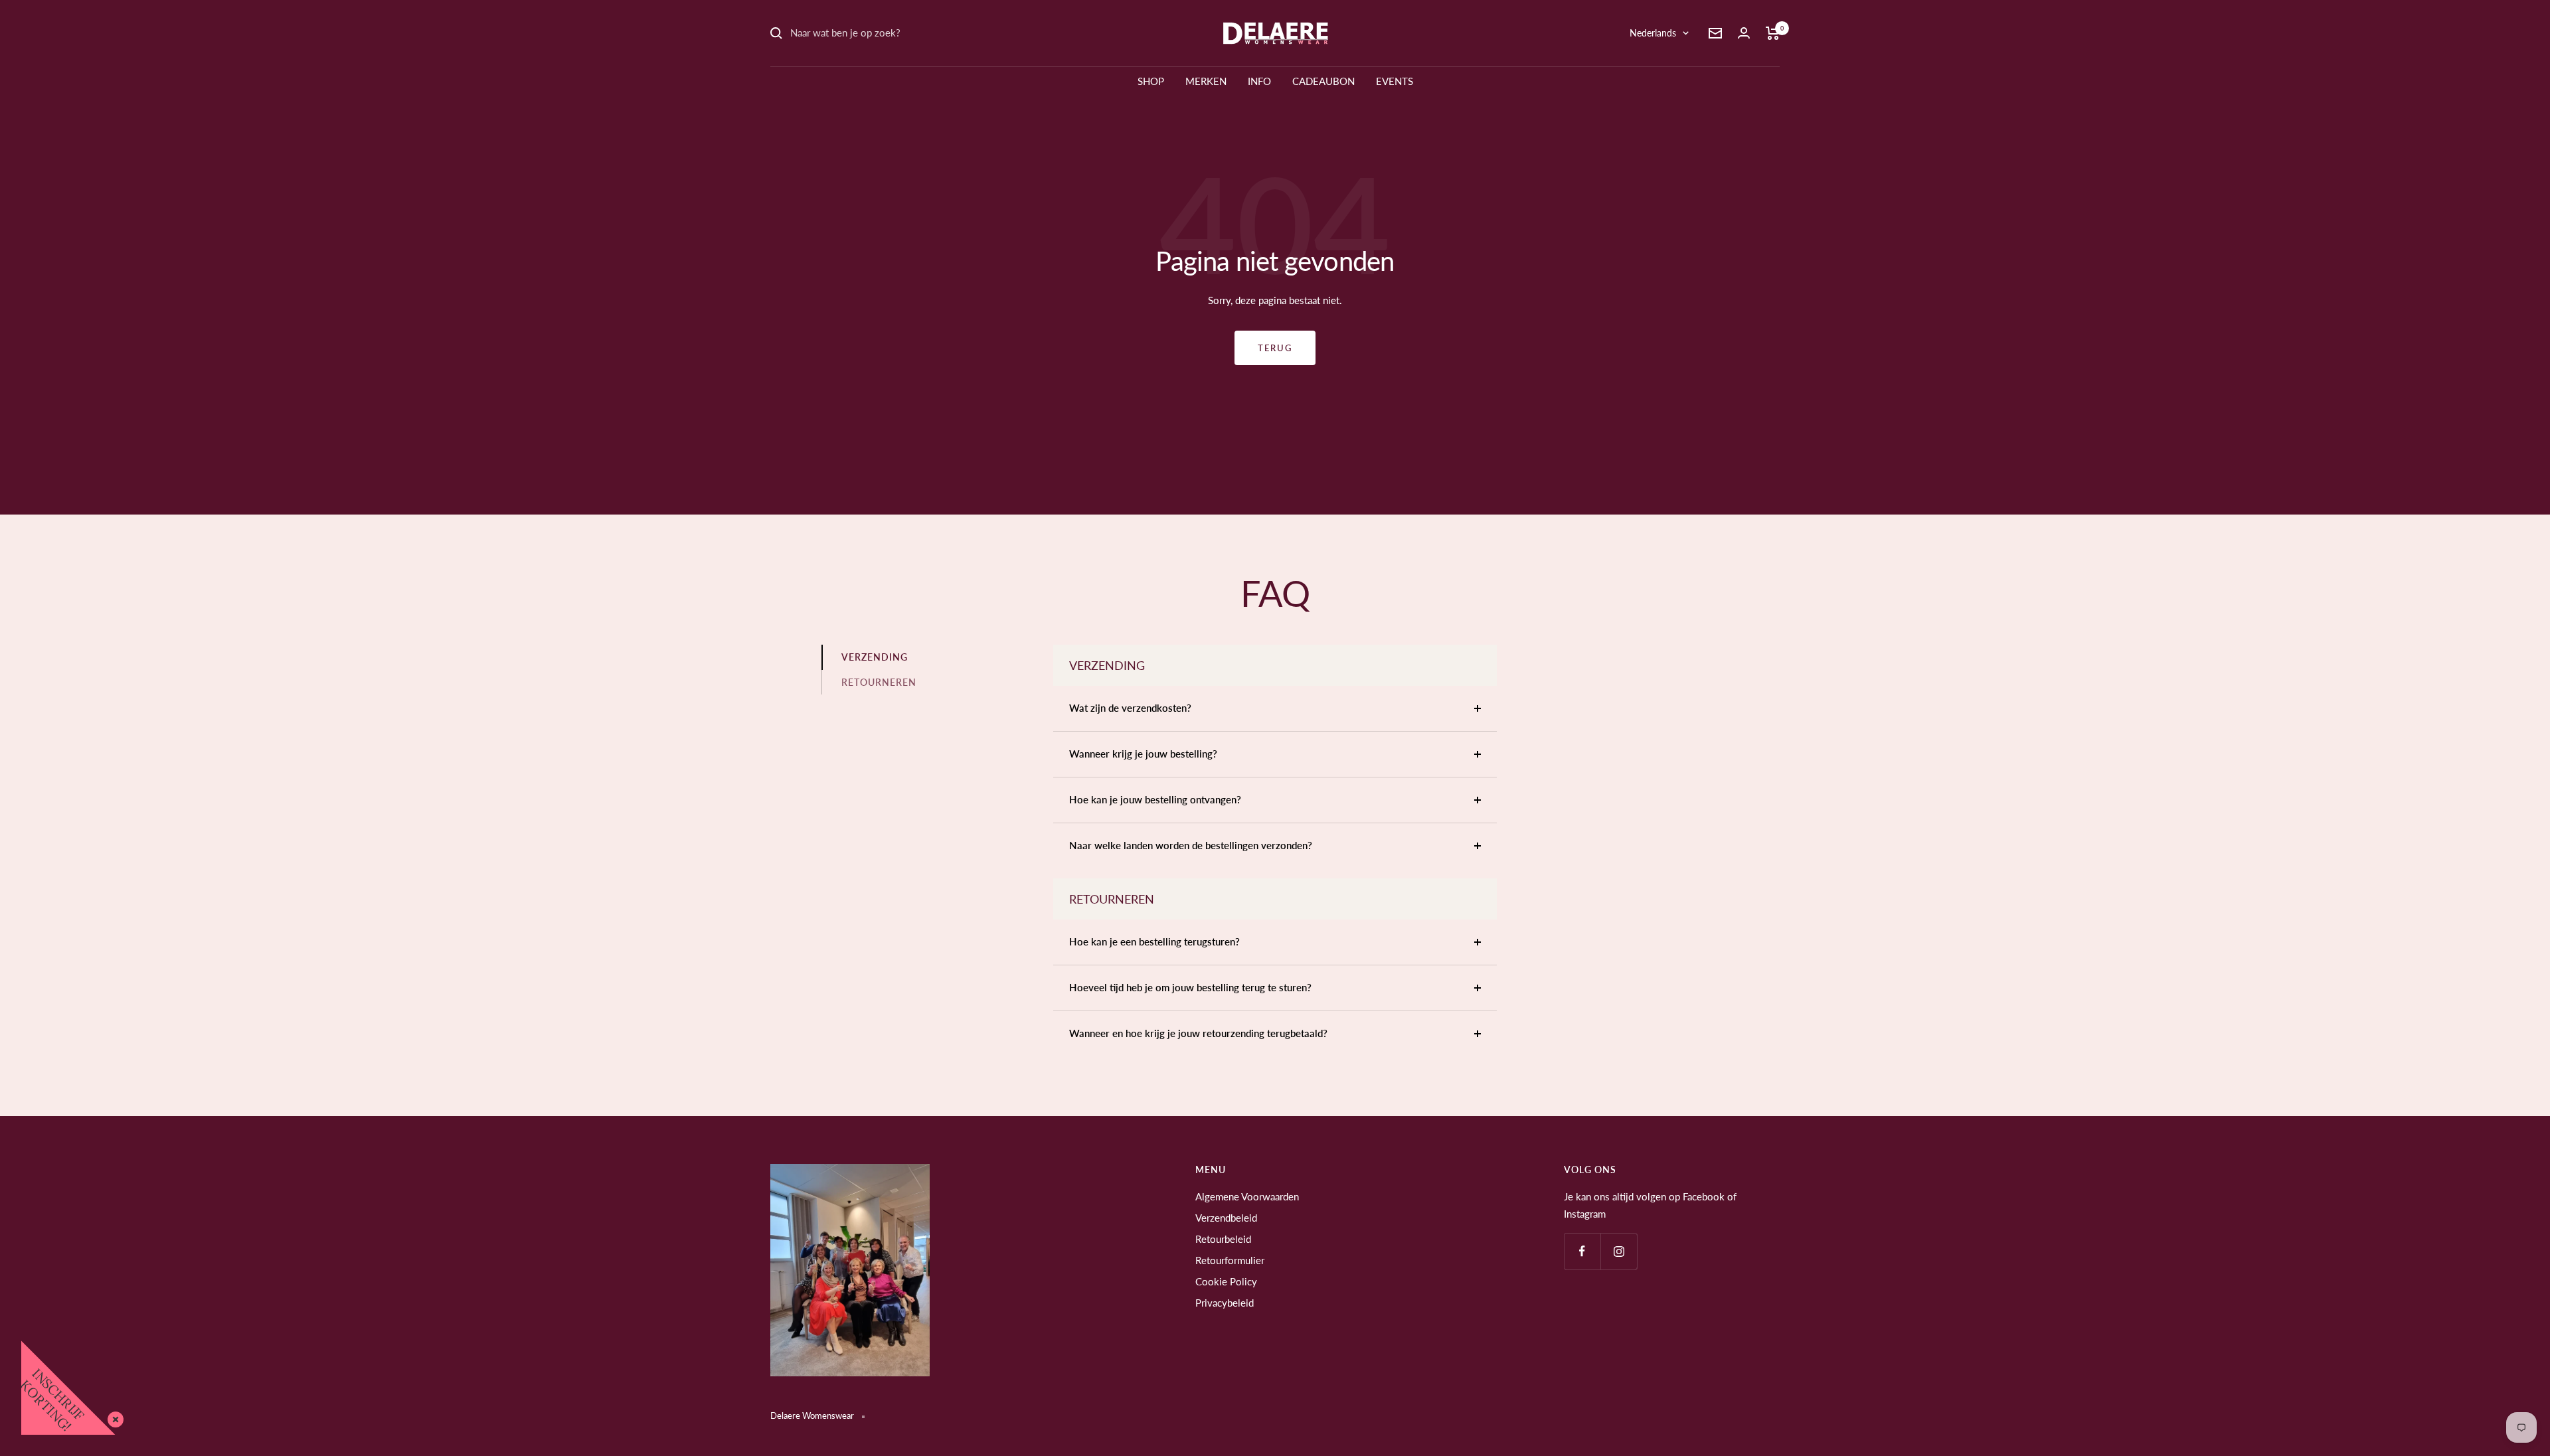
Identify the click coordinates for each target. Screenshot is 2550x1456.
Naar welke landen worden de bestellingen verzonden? (1191, 845)
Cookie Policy (1226, 1281)
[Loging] (1744, 33)
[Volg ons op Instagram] (1619, 1251)
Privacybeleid (1225, 1303)
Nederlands (1653, 33)
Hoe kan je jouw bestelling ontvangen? (1155, 799)
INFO (1259, 81)
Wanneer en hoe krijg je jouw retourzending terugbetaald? (1198, 1033)
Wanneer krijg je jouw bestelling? (1143, 754)
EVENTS (1395, 81)
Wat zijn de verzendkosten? (1130, 708)
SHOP (1151, 81)
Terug (1275, 348)
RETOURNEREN (879, 682)
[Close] (113, 1417)
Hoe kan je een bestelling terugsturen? (1154, 941)
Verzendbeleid (1226, 1218)
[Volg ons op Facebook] (1582, 1251)
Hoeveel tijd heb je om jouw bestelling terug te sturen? (1190, 987)
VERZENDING (875, 657)
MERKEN (1206, 81)
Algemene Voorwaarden (1247, 1196)
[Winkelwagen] (1773, 33)
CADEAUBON (1323, 81)
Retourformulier (1230, 1260)
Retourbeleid (1223, 1239)
